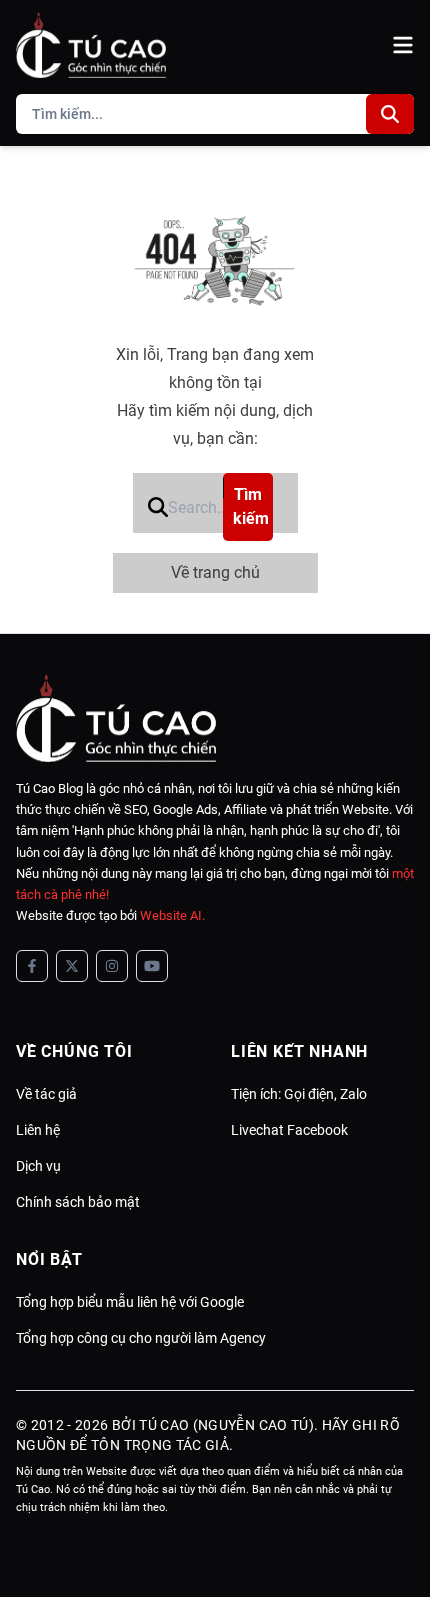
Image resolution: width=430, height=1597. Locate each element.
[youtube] (152, 966)
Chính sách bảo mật (78, 1202)
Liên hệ (38, 1130)
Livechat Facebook (289, 1130)
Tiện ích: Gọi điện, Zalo (299, 1094)
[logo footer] (215, 718)
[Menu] (403, 45)
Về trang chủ (215, 572)
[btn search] (390, 114)
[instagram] (112, 966)
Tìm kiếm (251, 506)
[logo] (91, 45)
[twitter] (72, 966)
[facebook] (32, 966)
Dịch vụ (38, 1166)
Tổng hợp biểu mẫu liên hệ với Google (130, 1302)
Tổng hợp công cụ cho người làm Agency (141, 1338)
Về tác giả (46, 1094)
